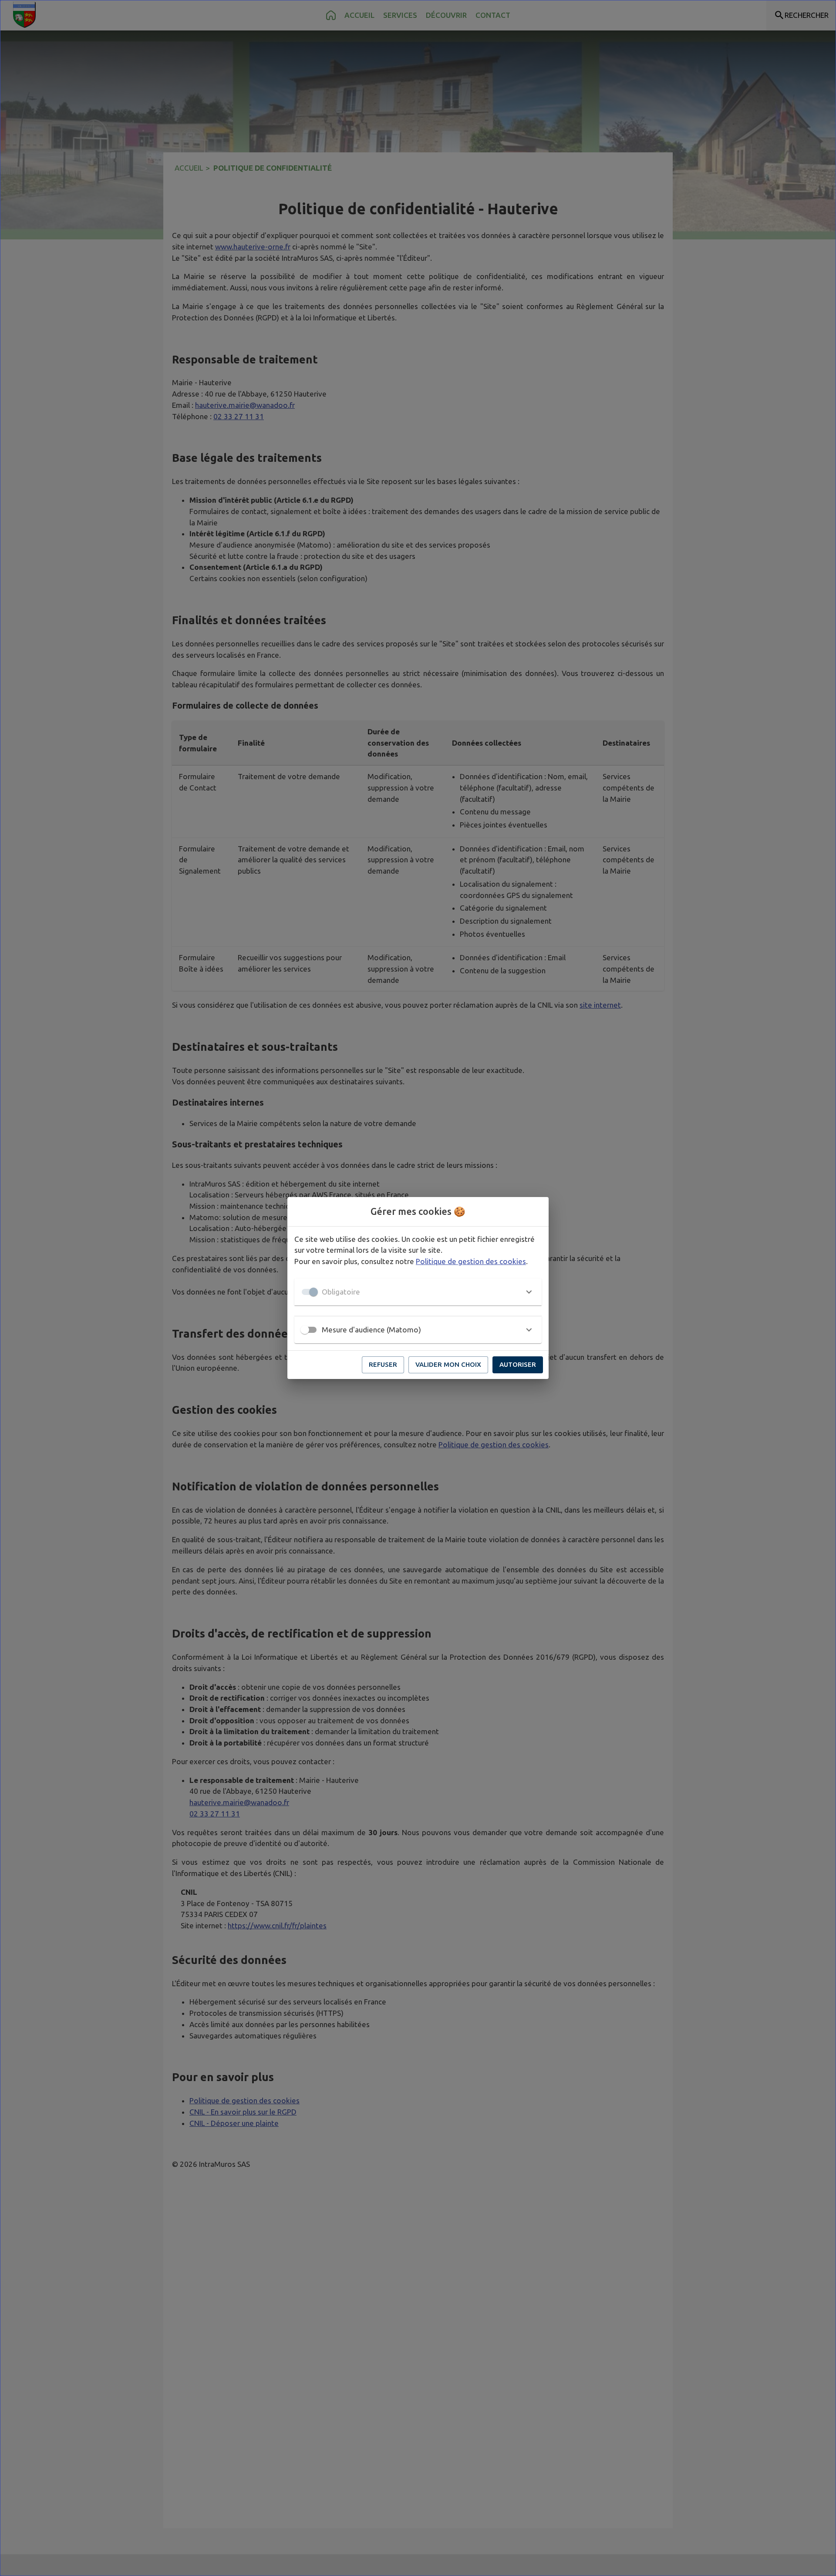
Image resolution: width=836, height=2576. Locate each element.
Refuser (383, 1364)
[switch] (305, 1330)
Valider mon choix (448, 1364)
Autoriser (518, 1364)
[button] (418, 1292)
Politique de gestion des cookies (471, 1261)
